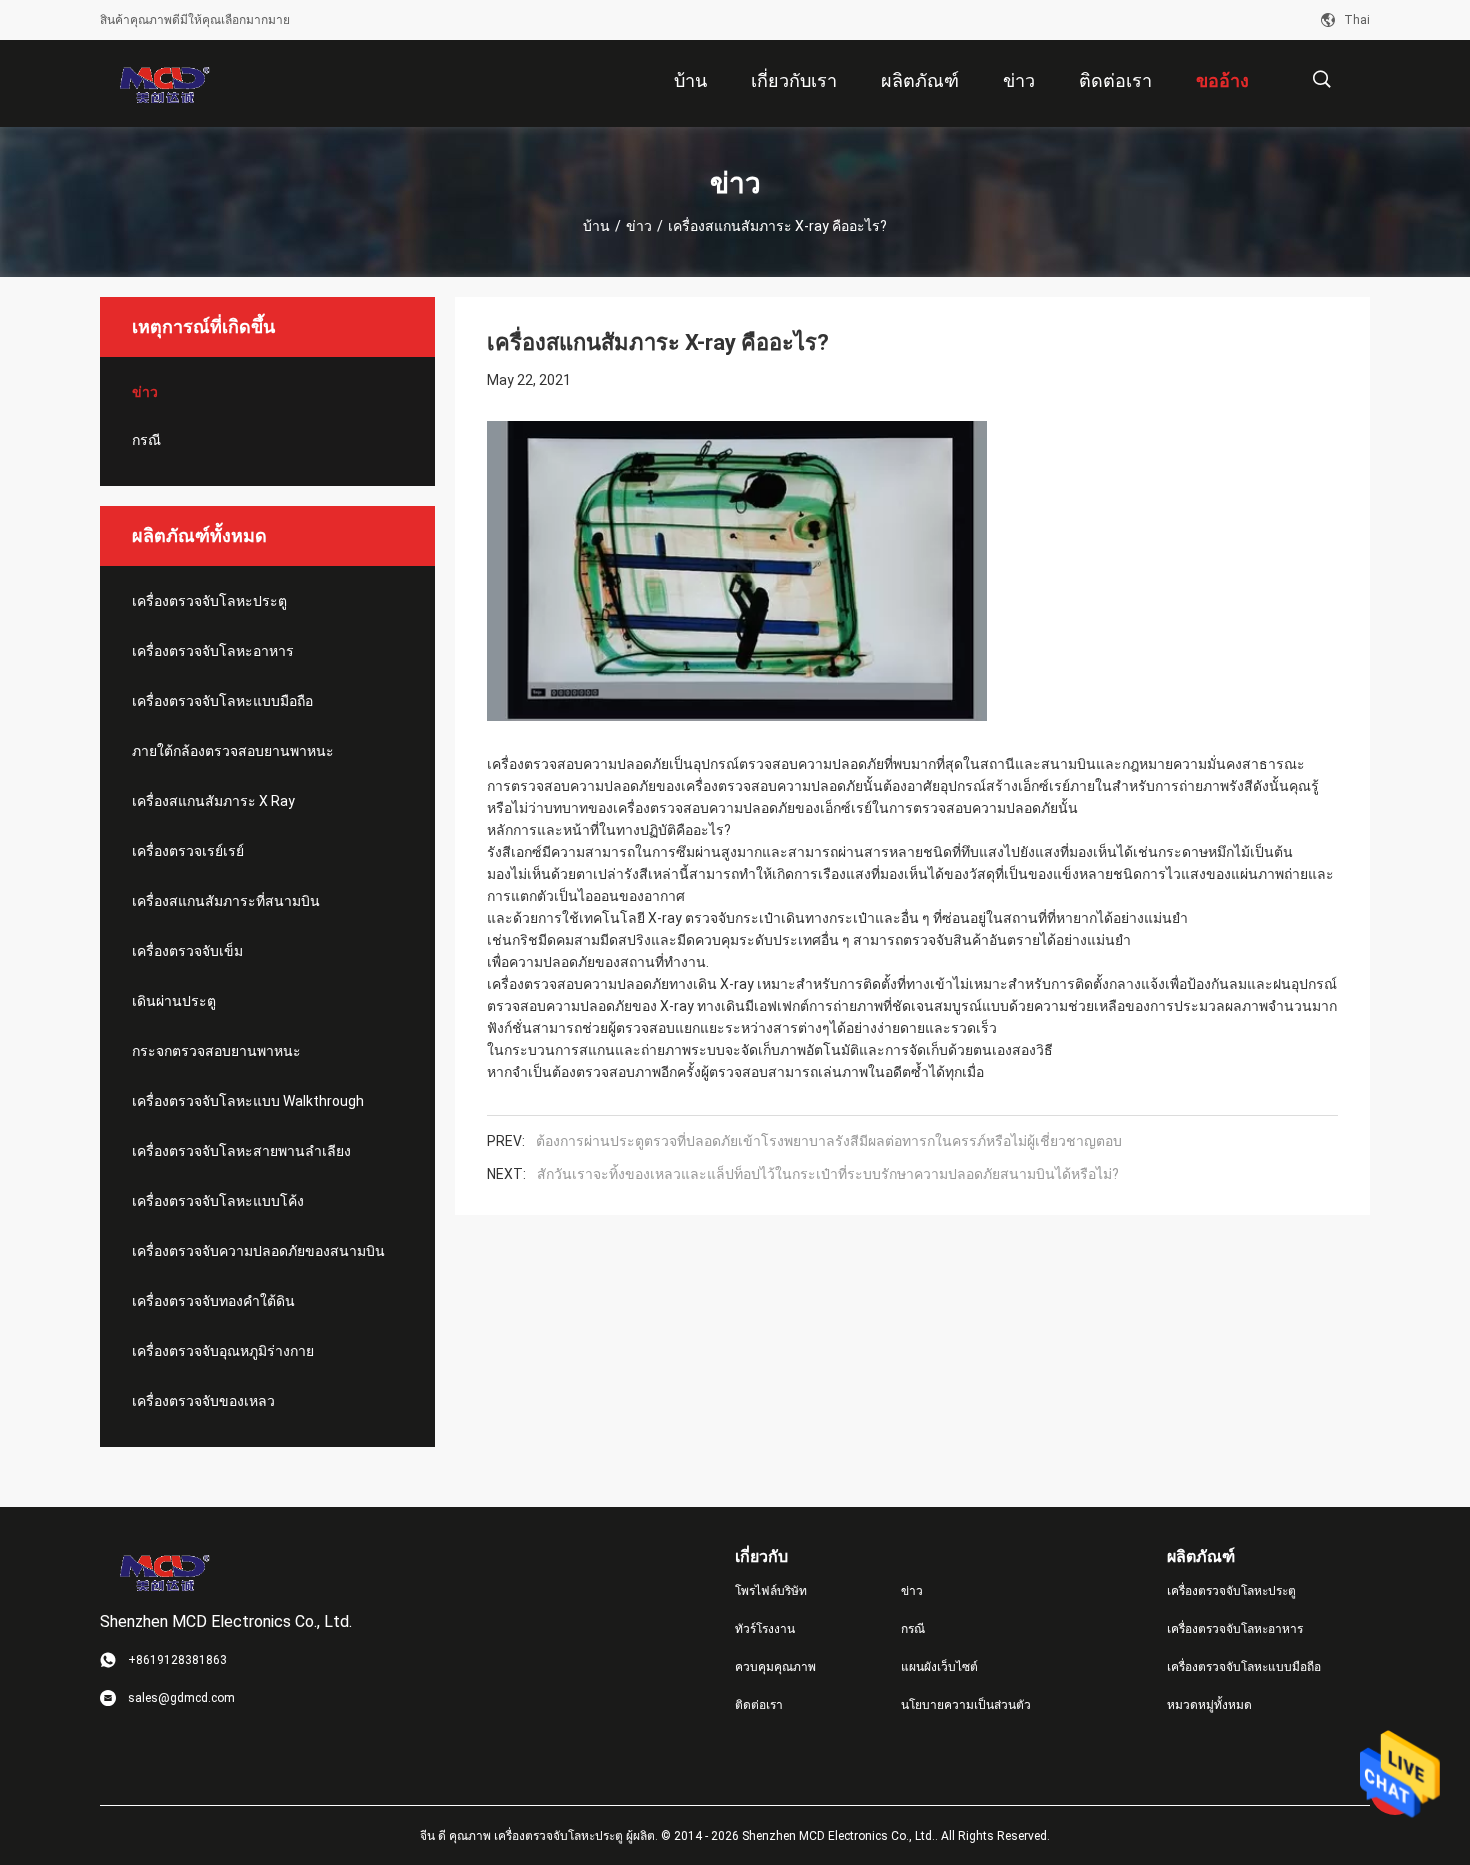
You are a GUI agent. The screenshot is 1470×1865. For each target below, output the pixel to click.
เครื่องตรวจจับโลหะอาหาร (213, 651)
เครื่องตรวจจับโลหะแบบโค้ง (218, 1201)
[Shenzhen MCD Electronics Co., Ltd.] (165, 84)
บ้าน (596, 226)
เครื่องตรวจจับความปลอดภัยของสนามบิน (258, 1251)
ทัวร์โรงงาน (765, 1629)
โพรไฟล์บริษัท (771, 1591)
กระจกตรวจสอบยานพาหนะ (216, 1051)
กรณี (146, 440)
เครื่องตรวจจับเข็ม (187, 951)
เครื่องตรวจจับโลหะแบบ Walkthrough (248, 1101)
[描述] (1321, 79)
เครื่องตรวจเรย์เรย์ (188, 851)
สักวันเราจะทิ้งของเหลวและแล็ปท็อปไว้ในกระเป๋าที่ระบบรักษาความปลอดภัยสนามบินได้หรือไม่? (828, 1174)
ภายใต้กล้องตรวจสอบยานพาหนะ (233, 751)
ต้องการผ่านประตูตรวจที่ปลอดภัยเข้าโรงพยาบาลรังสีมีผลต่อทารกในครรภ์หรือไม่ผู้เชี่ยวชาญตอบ (829, 1141)
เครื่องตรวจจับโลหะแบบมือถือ (222, 701)
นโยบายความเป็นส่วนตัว (966, 1705)
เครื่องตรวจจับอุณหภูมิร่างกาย (223, 1351)
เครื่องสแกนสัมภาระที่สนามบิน (226, 901)
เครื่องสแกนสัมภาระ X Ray (213, 801)
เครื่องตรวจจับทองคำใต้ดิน (213, 1301)
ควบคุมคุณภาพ (775, 1667)
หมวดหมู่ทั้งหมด (1209, 1705)
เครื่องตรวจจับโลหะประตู (209, 601)
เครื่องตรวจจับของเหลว (203, 1401)
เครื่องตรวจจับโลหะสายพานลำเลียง (241, 1151)
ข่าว (639, 226)
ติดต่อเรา (759, 1705)
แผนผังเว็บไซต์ (939, 1667)
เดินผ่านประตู (174, 1001)
